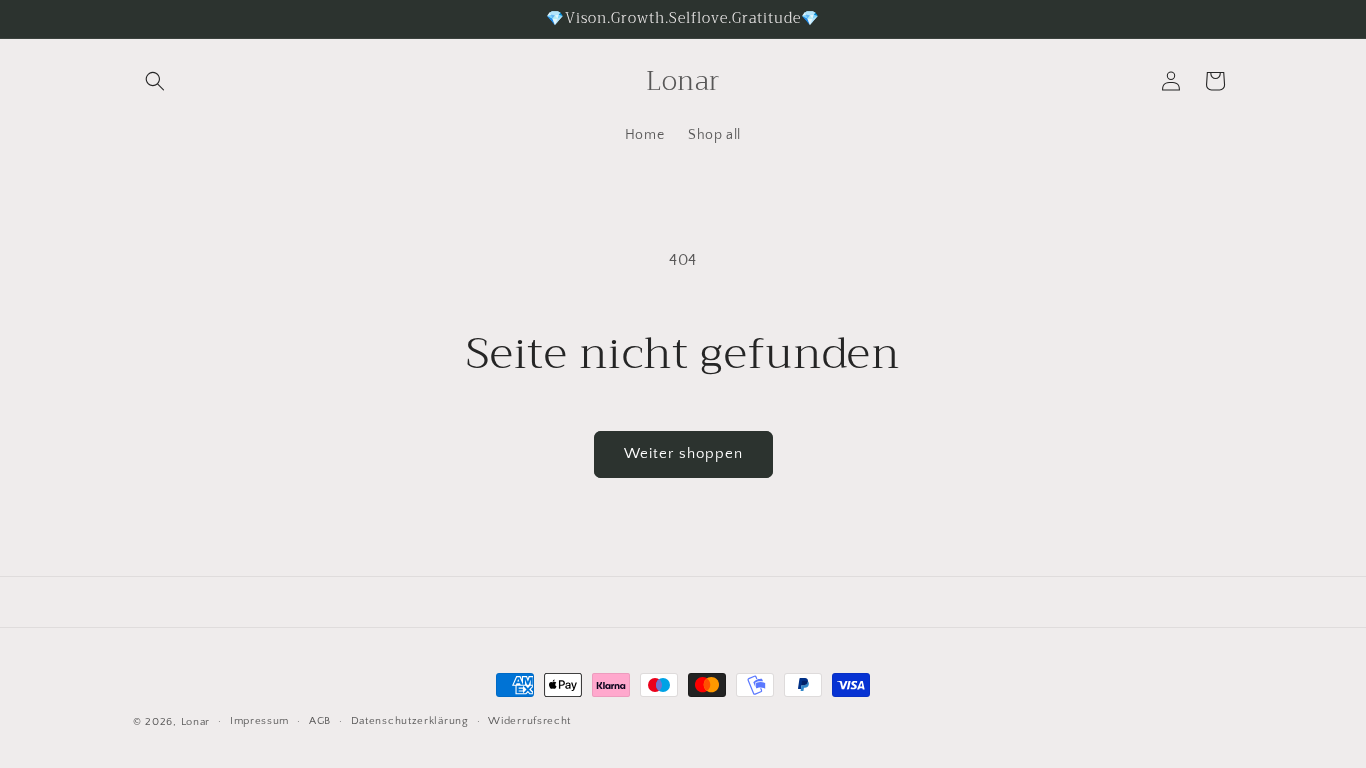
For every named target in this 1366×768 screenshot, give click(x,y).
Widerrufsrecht (529, 721)
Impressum (259, 721)
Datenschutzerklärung (410, 721)
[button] (155, 81)
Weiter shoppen (683, 453)
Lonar (196, 722)
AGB (320, 721)
